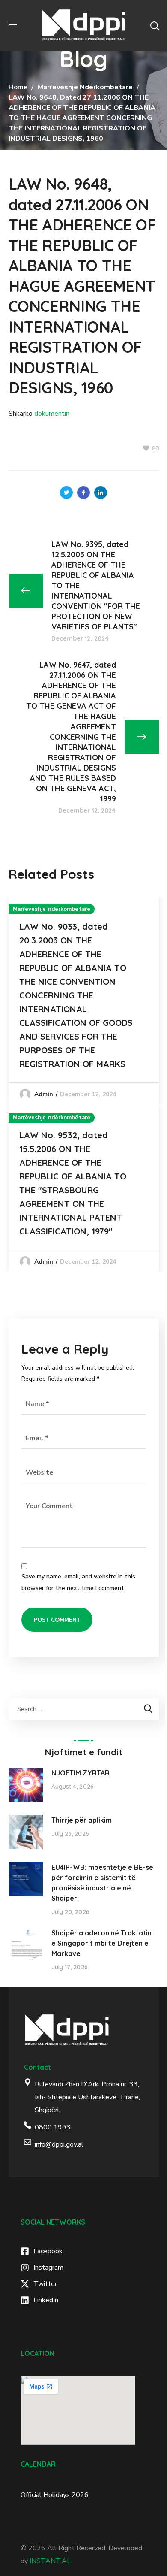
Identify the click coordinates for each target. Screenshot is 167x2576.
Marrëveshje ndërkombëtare (85, 87)
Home (18, 87)
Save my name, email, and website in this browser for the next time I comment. (78, 1582)
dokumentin (52, 414)
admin (44, 1094)
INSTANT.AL (50, 2561)
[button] (155, 26)
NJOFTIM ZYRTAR (81, 1773)
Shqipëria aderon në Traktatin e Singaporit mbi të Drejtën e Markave (101, 1943)
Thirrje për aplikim (82, 1820)
